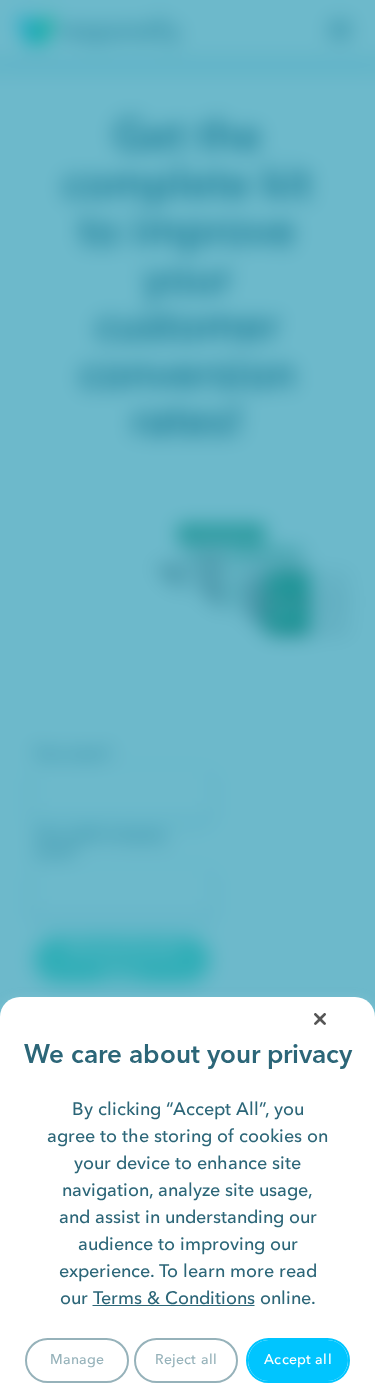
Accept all (297, 1359)
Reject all (186, 1359)
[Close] (320, 1019)
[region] (187, 1198)
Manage (77, 1359)
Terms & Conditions (174, 1298)
